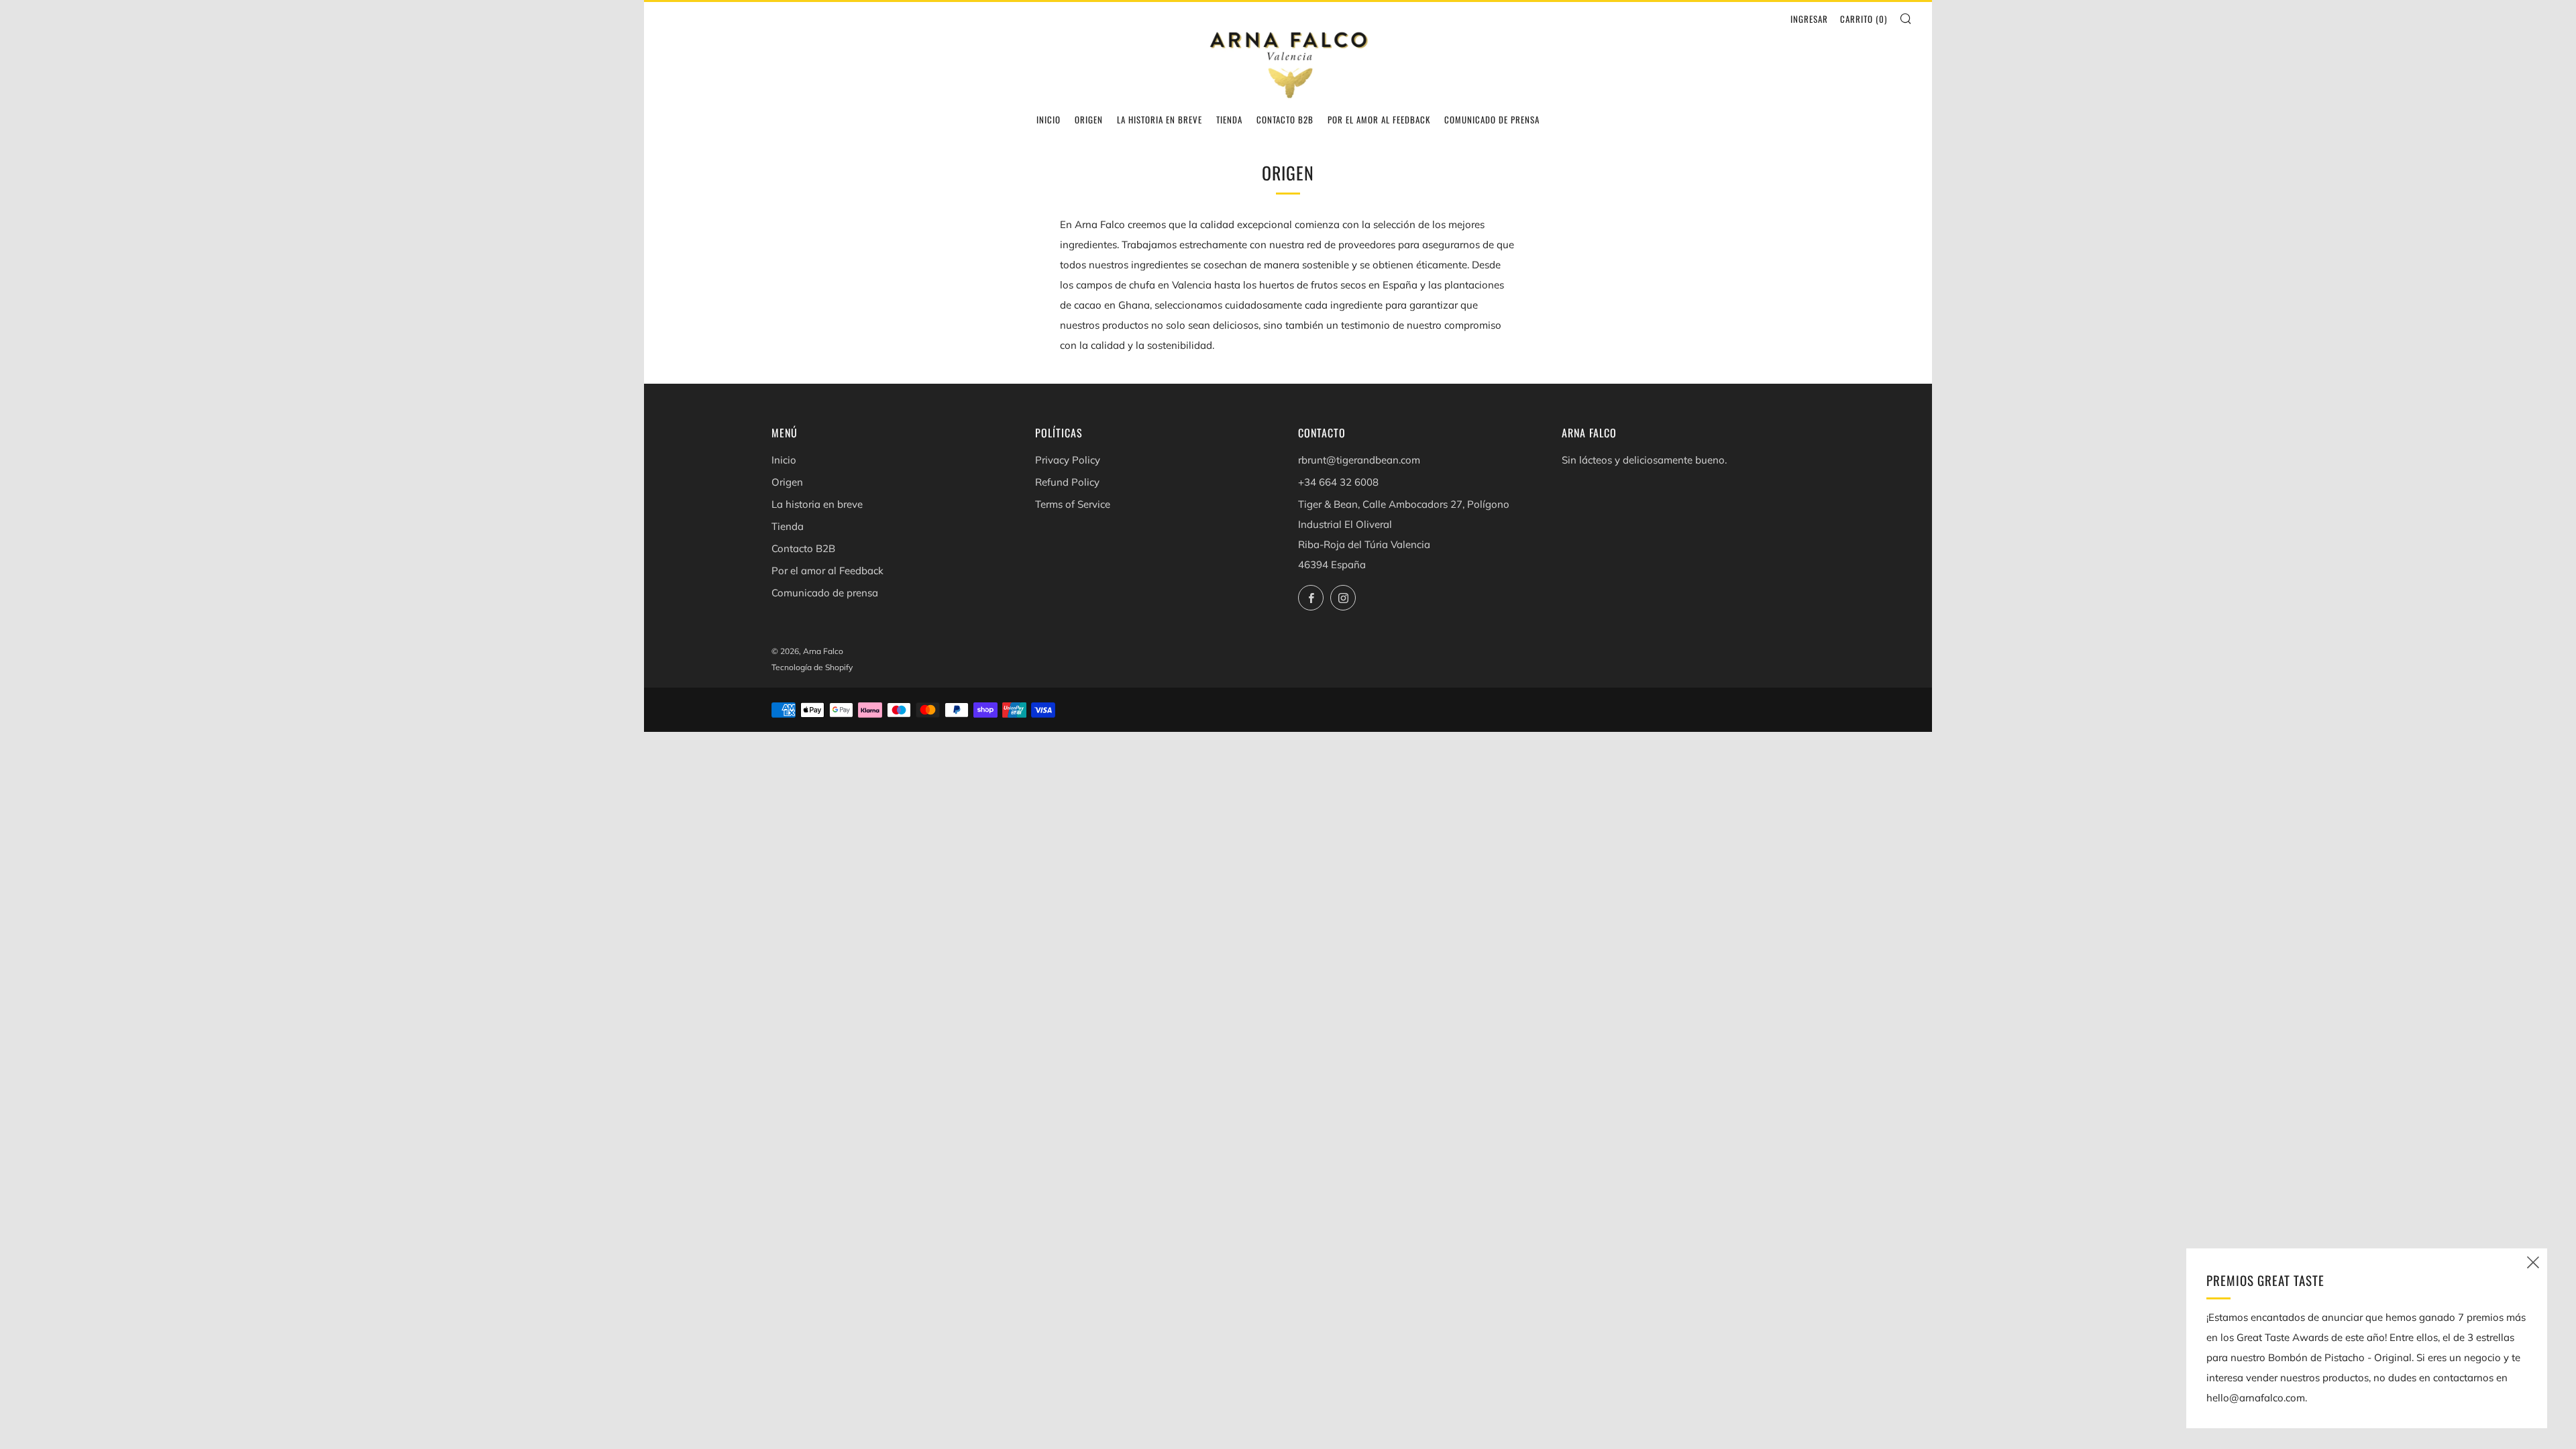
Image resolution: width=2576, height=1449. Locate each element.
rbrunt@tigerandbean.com (1359, 460)
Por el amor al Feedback (1379, 119)
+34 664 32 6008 (1338, 482)
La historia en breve (1160, 119)
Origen (1089, 119)
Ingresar (1809, 19)
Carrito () (1864, 19)
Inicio (1049, 119)
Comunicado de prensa (1492, 119)
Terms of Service (1073, 504)
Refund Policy (1067, 482)
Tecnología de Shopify (812, 667)
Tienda (1229, 119)
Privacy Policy (1068, 460)
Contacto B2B (1285, 119)
